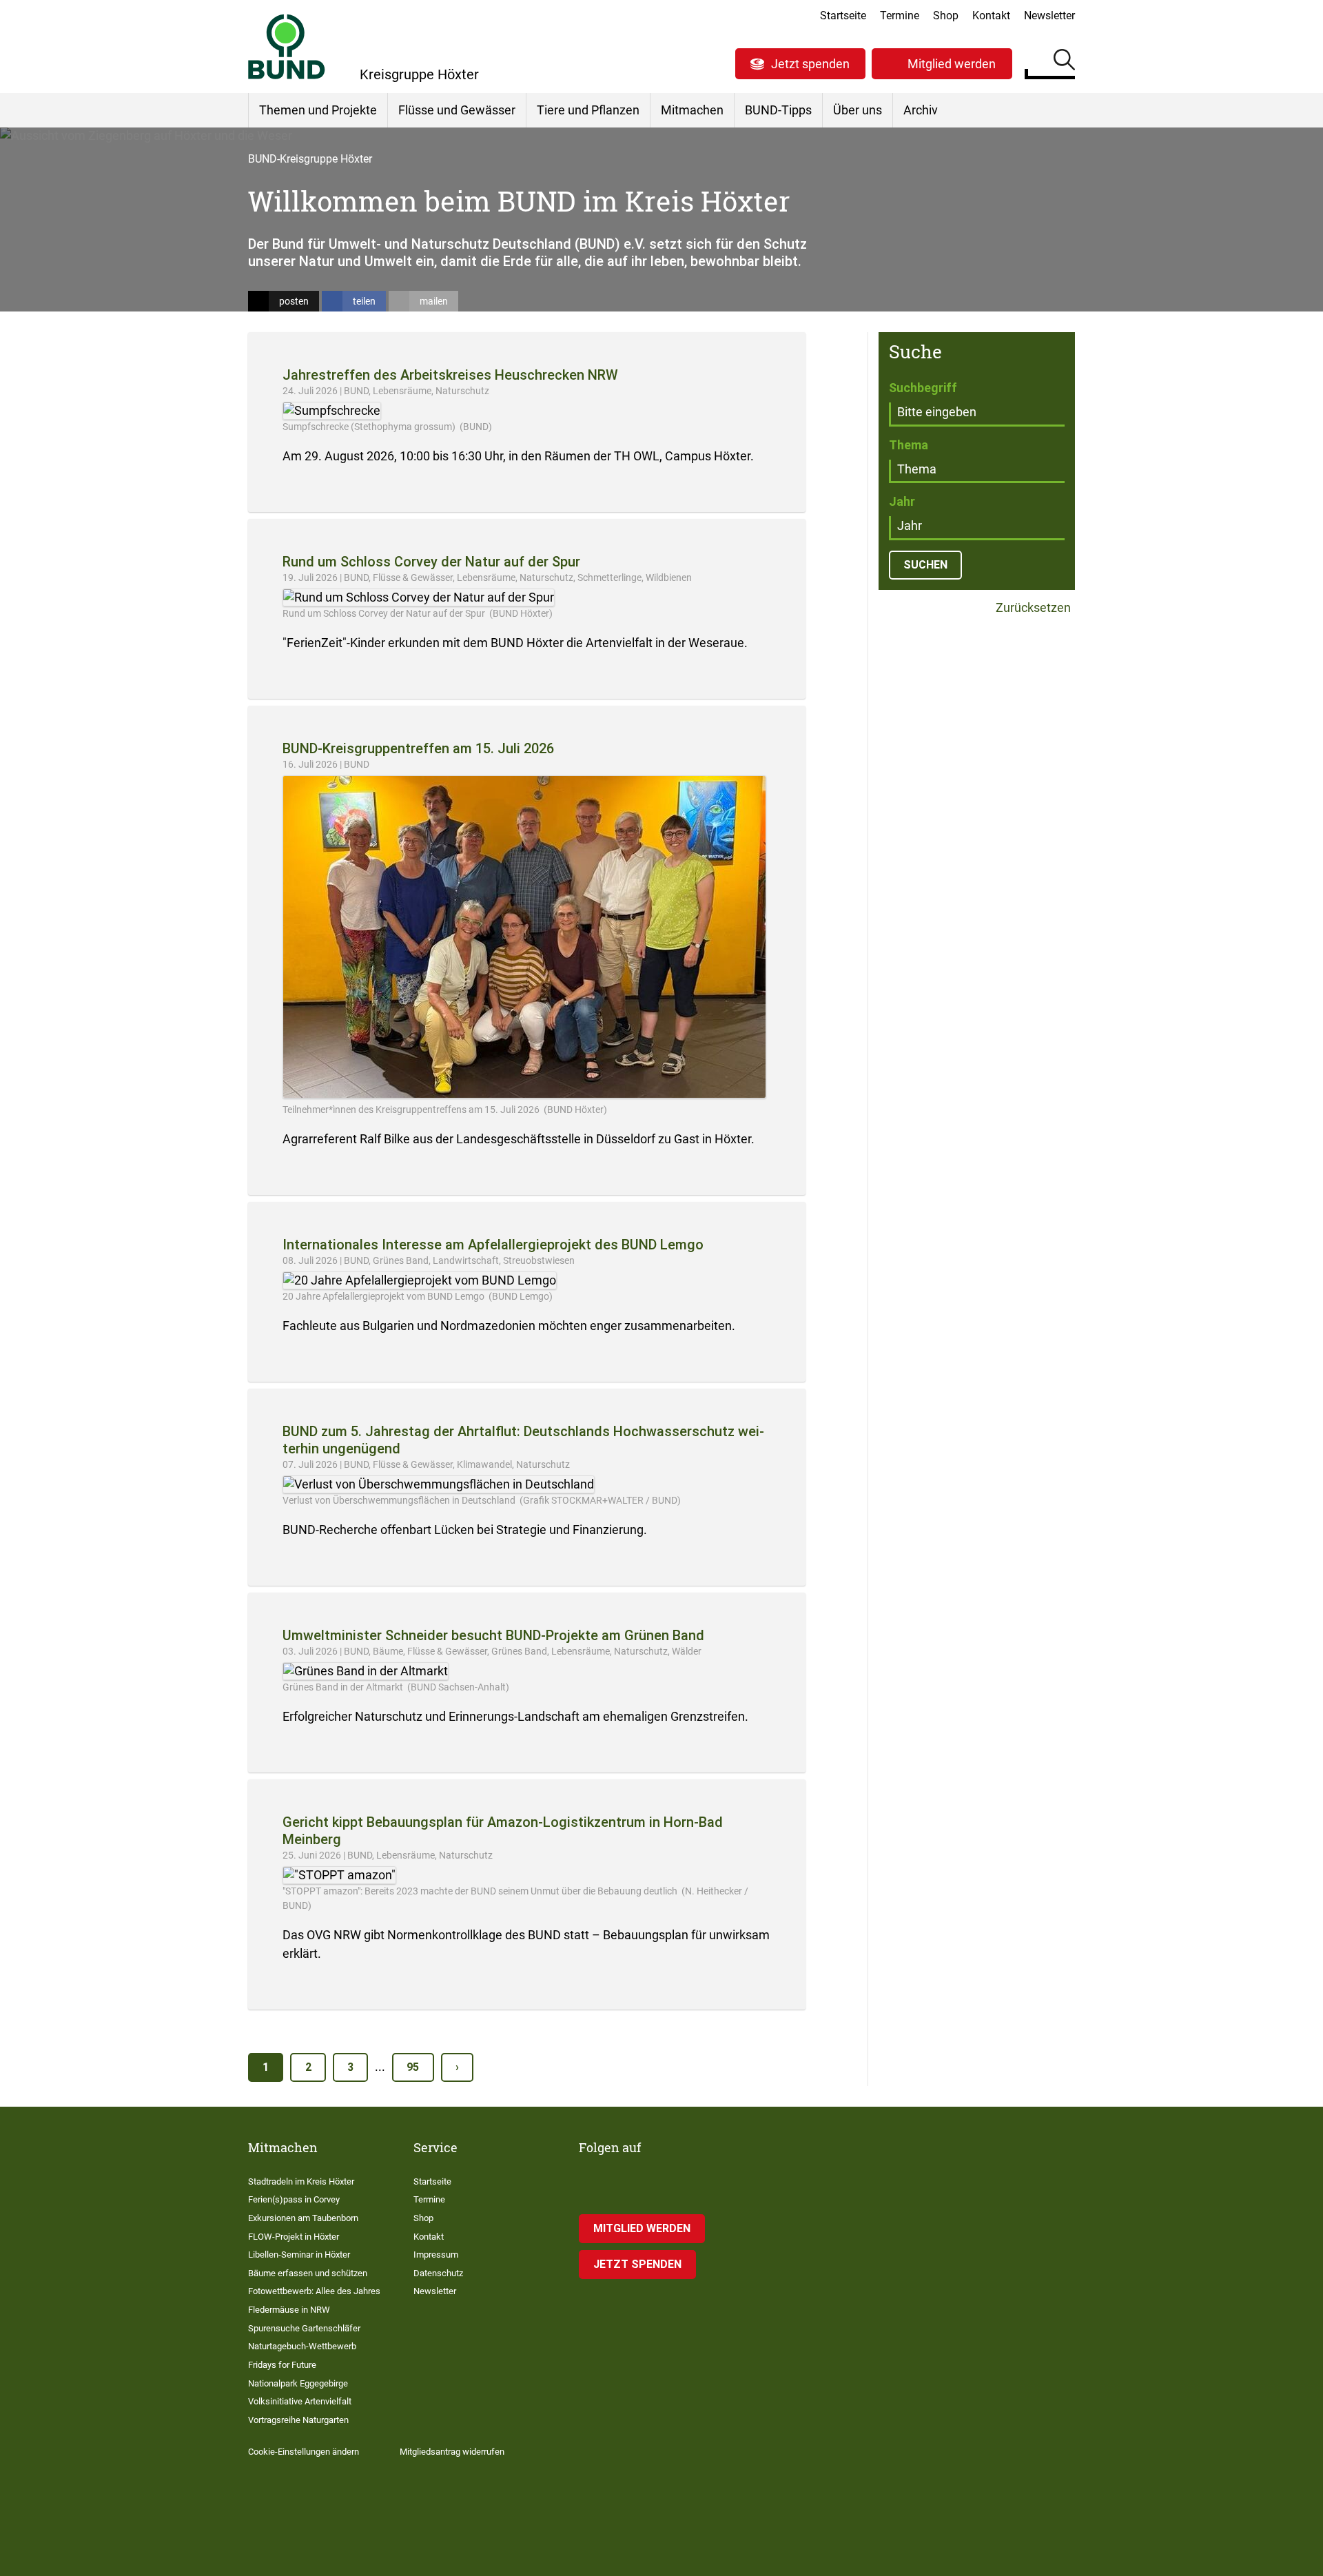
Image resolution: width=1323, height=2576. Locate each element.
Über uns (858, 110)
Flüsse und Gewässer (457, 110)
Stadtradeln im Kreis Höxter (301, 2181)
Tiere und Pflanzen (588, 110)
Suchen (1064, 62)
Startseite (843, 16)
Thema (909, 445)
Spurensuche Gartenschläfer (304, 2328)
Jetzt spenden (810, 64)
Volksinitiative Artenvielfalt (300, 2401)
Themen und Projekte (318, 110)
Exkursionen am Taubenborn (303, 2218)
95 (413, 2067)
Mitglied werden (952, 64)
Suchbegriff (923, 388)
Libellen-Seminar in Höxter (299, 2255)
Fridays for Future (282, 2365)
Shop (946, 16)
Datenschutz (438, 2273)
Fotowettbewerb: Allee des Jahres (314, 2291)
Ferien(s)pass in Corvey (294, 2199)
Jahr (902, 501)
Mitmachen (692, 110)
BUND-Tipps (778, 110)
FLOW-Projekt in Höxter (294, 2237)
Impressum (436, 2255)
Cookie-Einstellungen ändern (304, 2452)
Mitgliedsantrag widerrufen (452, 2452)
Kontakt (991, 16)
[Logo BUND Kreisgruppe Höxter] (287, 47)
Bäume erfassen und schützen (308, 2273)
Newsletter (1049, 16)
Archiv (921, 110)
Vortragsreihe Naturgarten (298, 2420)
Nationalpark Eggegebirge (298, 2383)
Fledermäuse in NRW (289, 2310)
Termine (900, 16)
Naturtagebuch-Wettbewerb (302, 2346)
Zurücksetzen (1032, 608)
